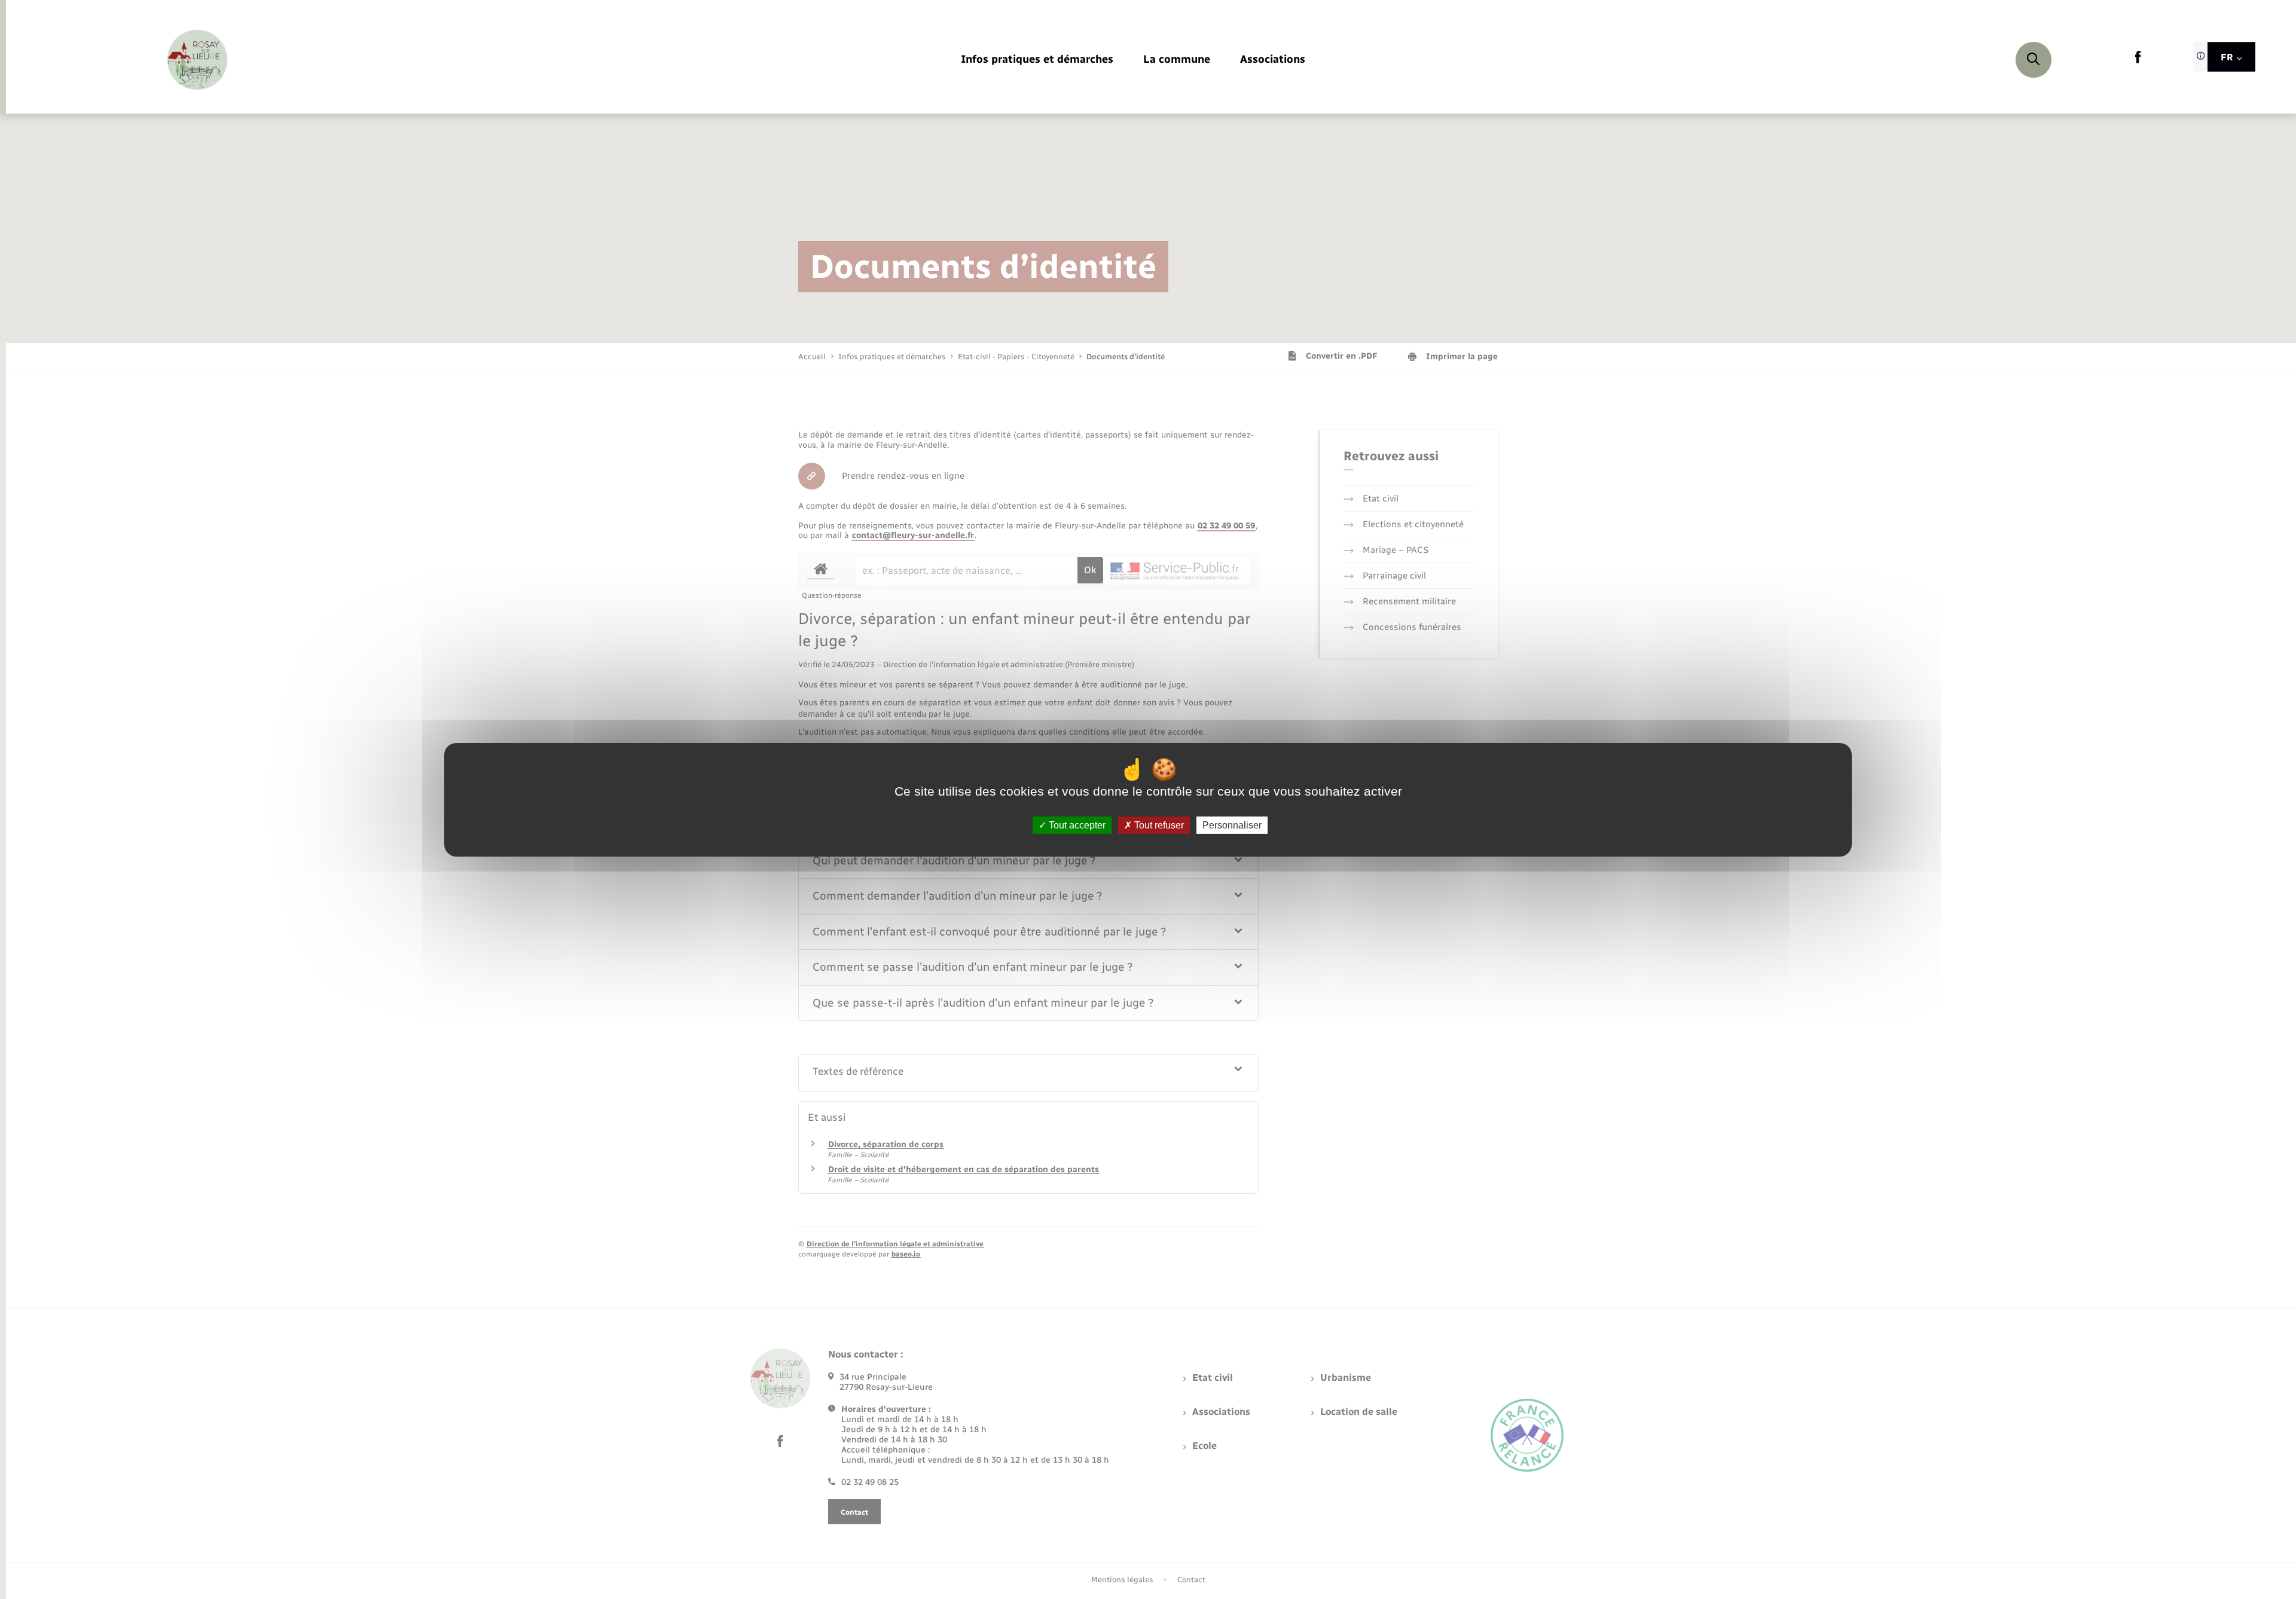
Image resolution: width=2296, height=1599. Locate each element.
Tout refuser (1158, 825)
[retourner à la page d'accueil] (197, 60)
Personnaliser (1232, 825)
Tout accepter (1076, 825)
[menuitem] (1037, 60)
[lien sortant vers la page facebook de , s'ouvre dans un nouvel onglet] (2138, 61)
